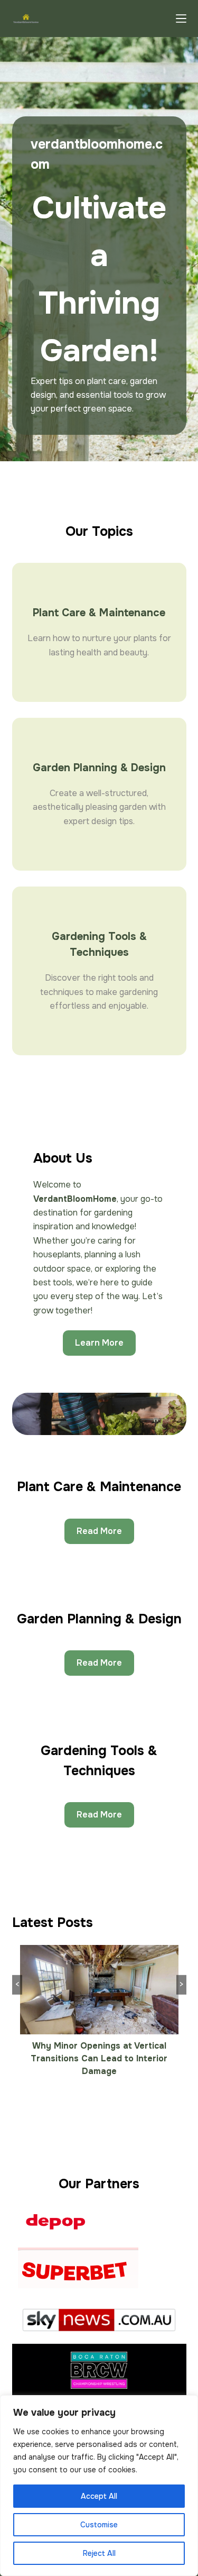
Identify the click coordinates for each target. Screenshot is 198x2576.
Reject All (99, 2553)
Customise (99, 2525)
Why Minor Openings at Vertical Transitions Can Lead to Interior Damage (99, 2058)
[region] (99, 2486)
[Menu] (181, 19)
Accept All (99, 2496)
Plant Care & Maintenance (99, 613)
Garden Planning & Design (99, 768)
